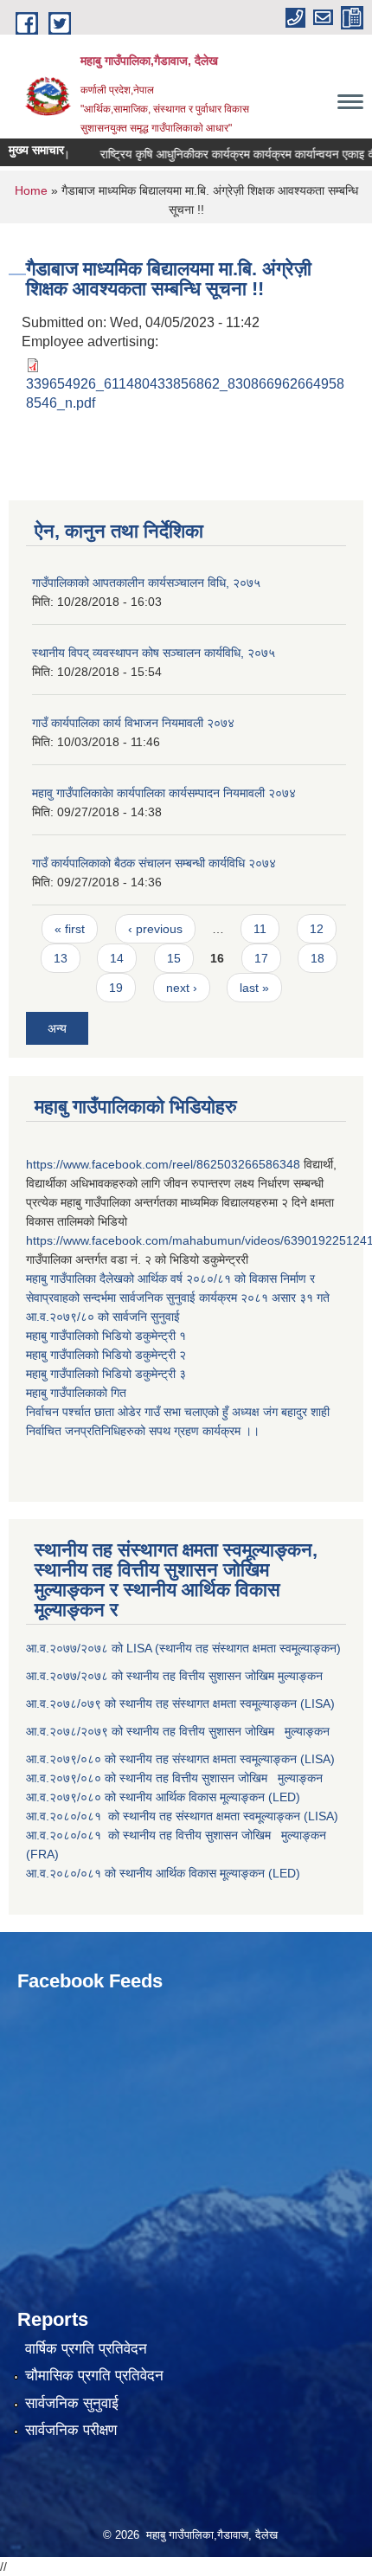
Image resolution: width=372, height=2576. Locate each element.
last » (254, 988)
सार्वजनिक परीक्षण (71, 2430)
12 (317, 929)
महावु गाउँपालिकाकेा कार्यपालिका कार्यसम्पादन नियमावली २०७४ (164, 793)
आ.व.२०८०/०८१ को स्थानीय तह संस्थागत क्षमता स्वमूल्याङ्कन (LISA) (184, 1816)
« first (70, 929)
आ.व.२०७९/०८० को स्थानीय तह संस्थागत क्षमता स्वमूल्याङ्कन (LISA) (182, 1759)
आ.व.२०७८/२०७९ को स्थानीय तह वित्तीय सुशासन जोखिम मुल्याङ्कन (178, 1731)
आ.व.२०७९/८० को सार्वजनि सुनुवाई (103, 1317)
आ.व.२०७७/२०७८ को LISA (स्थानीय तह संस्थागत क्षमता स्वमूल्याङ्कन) (183, 1648)
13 (61, 958)
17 (261, 958)
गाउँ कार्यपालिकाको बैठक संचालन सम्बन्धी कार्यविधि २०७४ (154, 863)
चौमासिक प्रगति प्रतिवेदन (94, 2376)
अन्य (57, 1028)
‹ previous (155, 929)
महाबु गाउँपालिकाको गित (78, 1393)
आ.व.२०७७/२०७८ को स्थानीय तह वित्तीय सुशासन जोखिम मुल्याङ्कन (174, 1676)
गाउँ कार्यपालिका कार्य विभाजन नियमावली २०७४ (133, 723)
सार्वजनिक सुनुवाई (72, 2403)
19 (116, 988)
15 (174, 958)
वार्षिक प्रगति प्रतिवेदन (86, 2349)
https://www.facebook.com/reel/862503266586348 (163, 1164)
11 (260, 929)
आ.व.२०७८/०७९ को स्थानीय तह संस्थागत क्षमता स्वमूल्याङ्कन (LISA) (182, 1703)
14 (117, 958)
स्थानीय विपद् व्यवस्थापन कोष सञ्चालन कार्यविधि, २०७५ (154, 653)
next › (182, 988)
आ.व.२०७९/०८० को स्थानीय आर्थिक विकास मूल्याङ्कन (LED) (163, 1797)
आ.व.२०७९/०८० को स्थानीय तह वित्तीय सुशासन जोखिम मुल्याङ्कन (174, 1778)
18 (317, 958)
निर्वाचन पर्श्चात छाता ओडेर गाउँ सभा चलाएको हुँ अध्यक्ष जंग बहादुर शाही (178, 1412)
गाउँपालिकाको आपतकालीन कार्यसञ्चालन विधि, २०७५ (146, 583)
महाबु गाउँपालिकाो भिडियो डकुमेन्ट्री (103, 1336)
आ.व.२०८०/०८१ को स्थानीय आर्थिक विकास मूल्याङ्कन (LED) (163, 1873)
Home (31, 190)
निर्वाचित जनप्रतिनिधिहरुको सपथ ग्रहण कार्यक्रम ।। (143, 1431)
